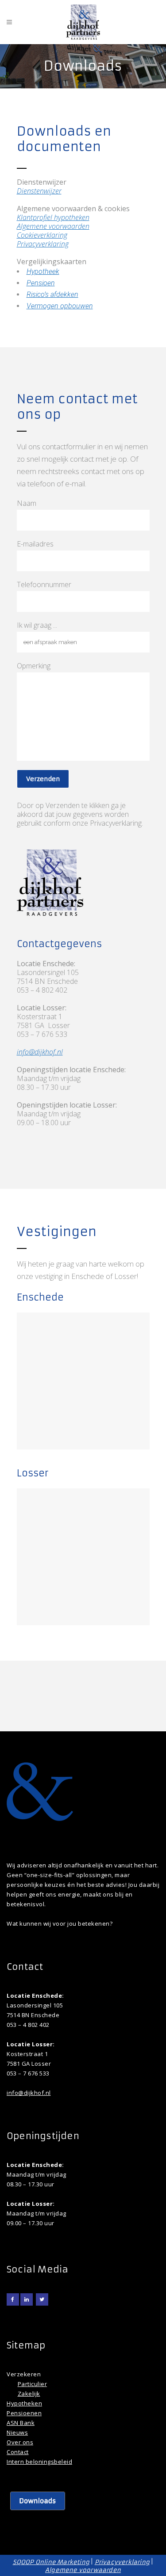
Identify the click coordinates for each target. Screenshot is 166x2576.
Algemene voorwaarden (53, 226)
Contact (18, 2452)
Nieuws (17, 2432)
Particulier (33, 2384)
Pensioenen (24, 2413)
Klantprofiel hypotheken (53, 217)
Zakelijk (29, 2394)
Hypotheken (24, 2403)
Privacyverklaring (43, 244)
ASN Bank (21, 2423)
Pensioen (41, 283)
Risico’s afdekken (52, 294)
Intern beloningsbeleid (39, 2462)
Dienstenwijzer (39, 191)
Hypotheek (43, 271)
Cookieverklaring (42, 235)
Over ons (20, 2442)
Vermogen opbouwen (60, 306)
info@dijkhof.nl (40, 1052)
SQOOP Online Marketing (51, 2562)
